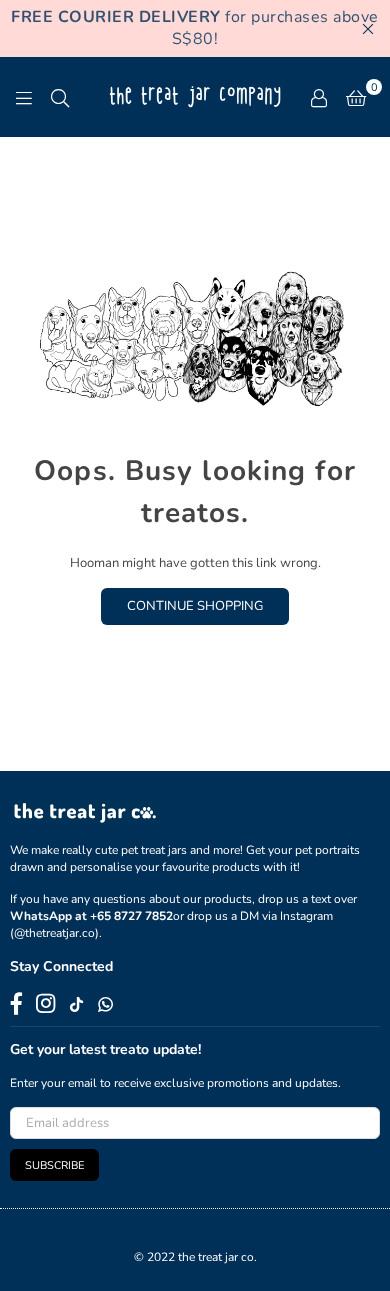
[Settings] (319, 97)
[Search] (60, 97)
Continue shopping (195, 606)
